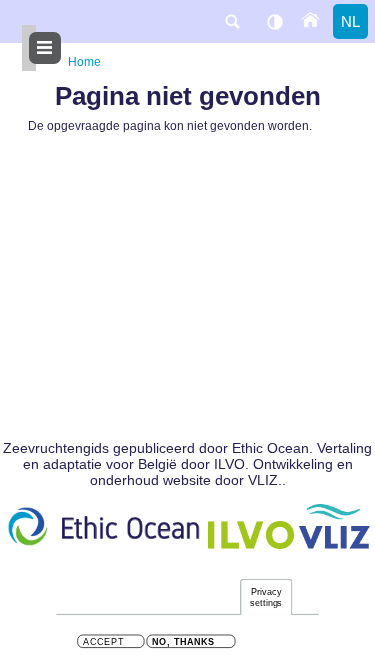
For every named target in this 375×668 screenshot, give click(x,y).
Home (84, 62)
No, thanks (183, 642)
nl (350, 21)
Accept (103, 642)
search (232, 21)
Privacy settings (266, 597)
